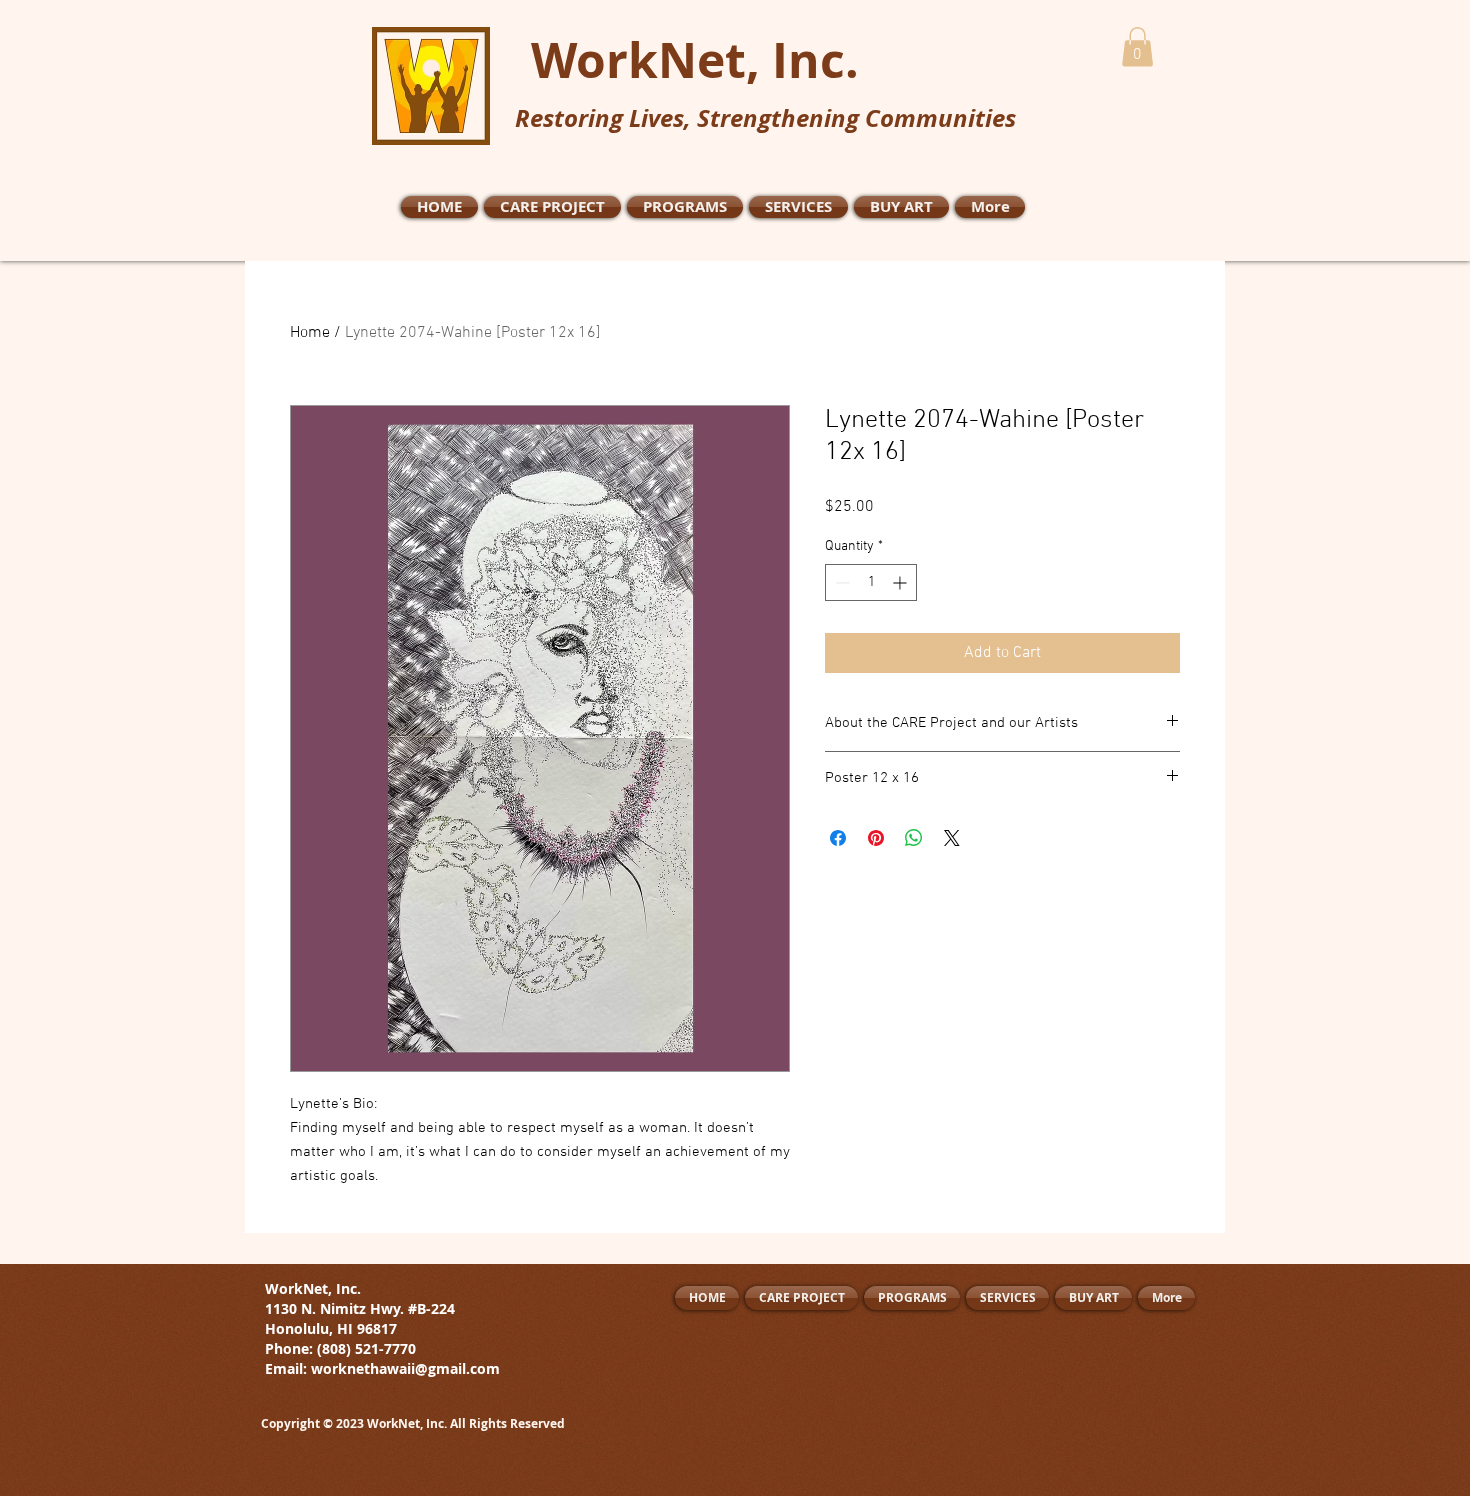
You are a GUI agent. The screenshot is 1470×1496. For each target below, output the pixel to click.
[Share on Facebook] (838, 838)
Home (310, 333)
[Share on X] (952, 838)
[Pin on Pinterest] (876, 838)
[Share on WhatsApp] (914, 838)
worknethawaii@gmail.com (405, 1368)
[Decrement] (840, 582)
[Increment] (901, 582)
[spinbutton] (871, 582)
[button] (1137, 46)
